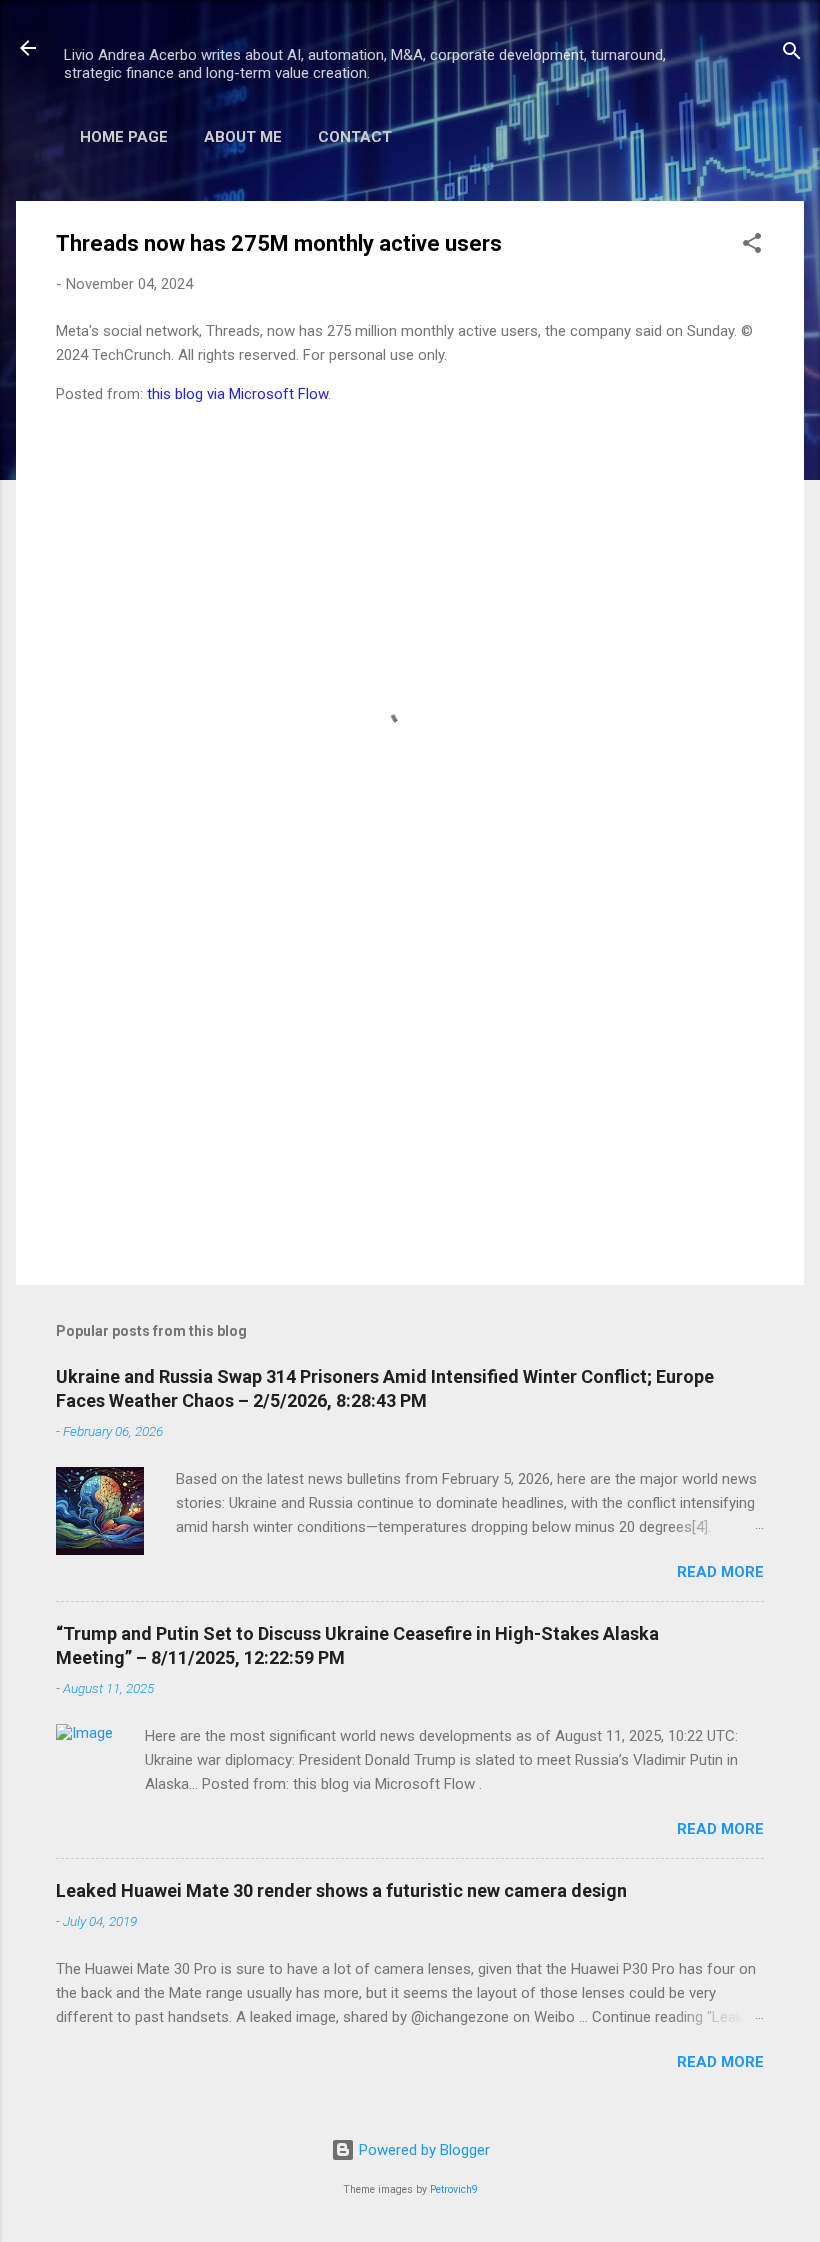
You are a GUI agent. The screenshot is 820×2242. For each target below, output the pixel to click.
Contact (355, 137)
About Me (243, 137)
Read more (720, 1572)
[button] (752, 246)
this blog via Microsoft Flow (237, 394)
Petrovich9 (454, 2189)
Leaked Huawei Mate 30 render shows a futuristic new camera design (341, 1890)
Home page (124, 137)
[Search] (792, 54)
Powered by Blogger (422, 2150)
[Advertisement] (410, 1099)
